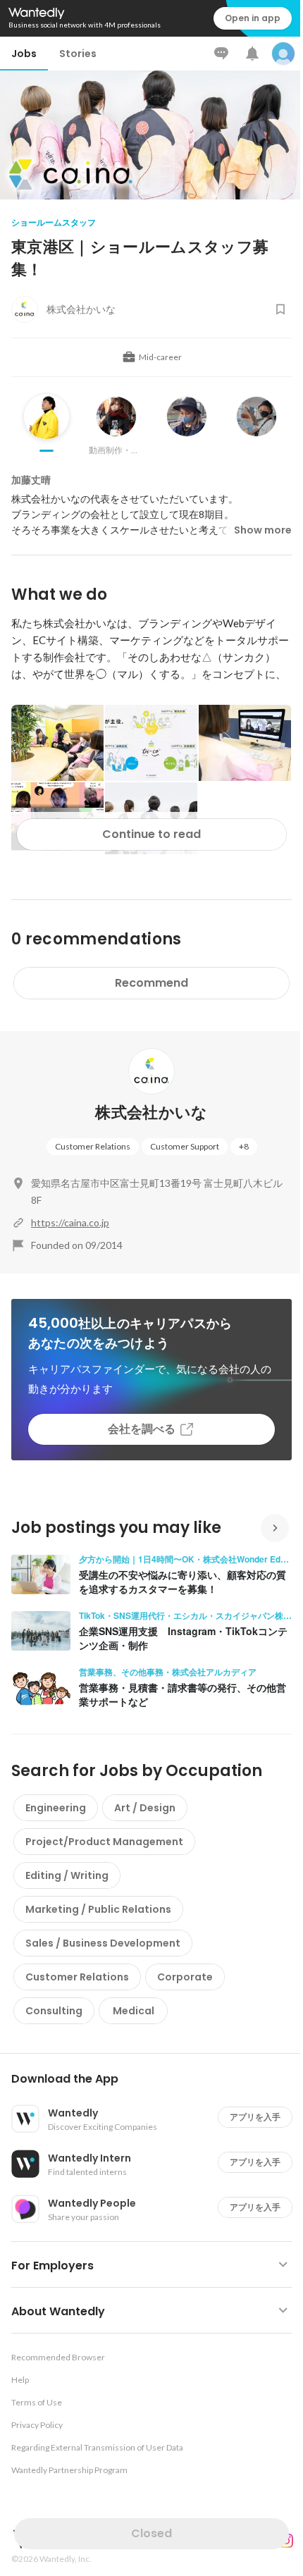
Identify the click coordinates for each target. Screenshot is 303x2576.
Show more (263, 530)
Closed (151, 2533)
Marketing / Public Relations (98, 1909)
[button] (157, 2079)
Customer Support (185, 1146)
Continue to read (151, 834)
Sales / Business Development (103, 1943)
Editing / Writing (67, 1875)
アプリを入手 (255, 2117)
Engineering (56, 1808)
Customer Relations (93, 1146)
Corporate (185, 1977)
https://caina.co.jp (70, 1222)
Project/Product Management (104, 1842)
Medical (134, 2011)
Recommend (151, 983)
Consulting (54, 2011)
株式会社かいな (151, 1113)
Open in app (253, 18)
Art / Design (145, 1808)
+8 (244, 1146)
